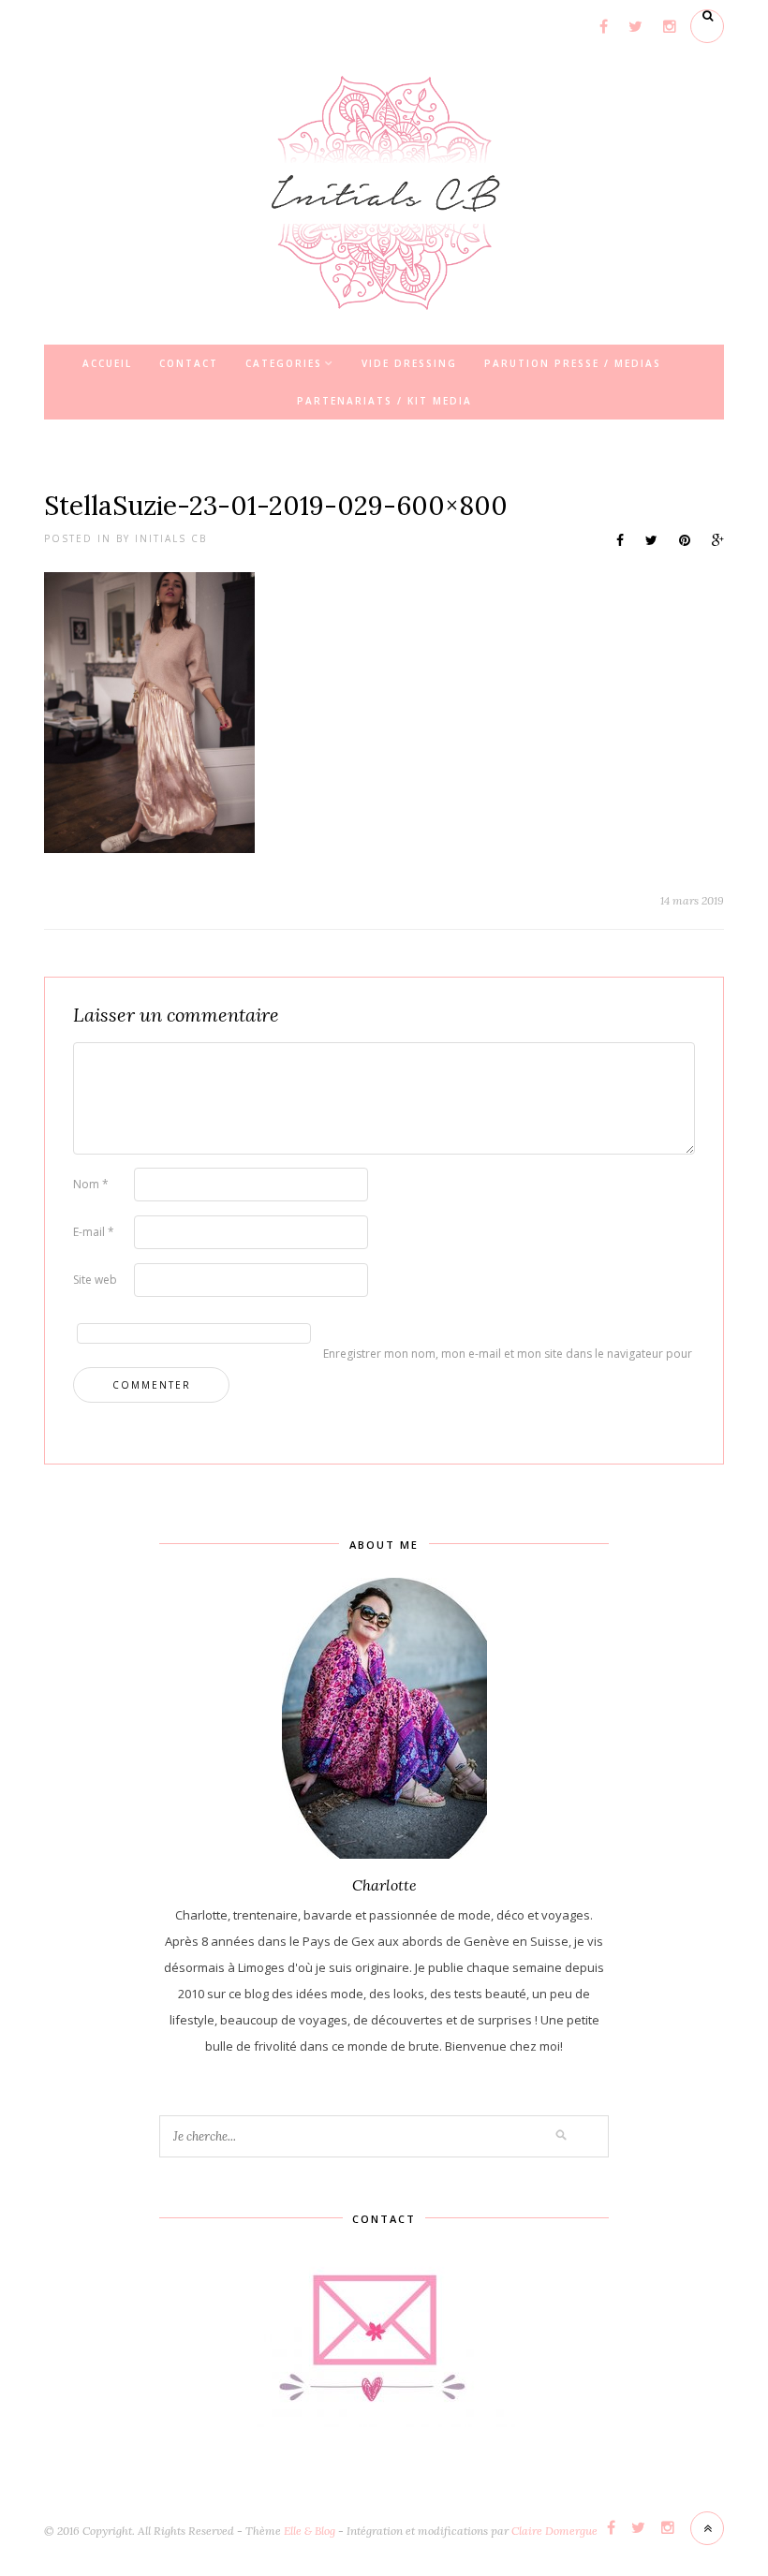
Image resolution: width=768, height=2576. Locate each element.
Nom (91, 1184)
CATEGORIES (284, 363)
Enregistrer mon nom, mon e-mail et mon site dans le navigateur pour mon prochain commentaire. (352, 1354)
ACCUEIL (107, 363)
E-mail (94, 1232)
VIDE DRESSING (409, 363)
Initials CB (171, 538)
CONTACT (189, 363)
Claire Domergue (554, 2531)
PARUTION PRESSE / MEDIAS (573, 363)
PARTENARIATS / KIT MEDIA (384, 401)
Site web (95, 1280)
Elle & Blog (310, 2531)
